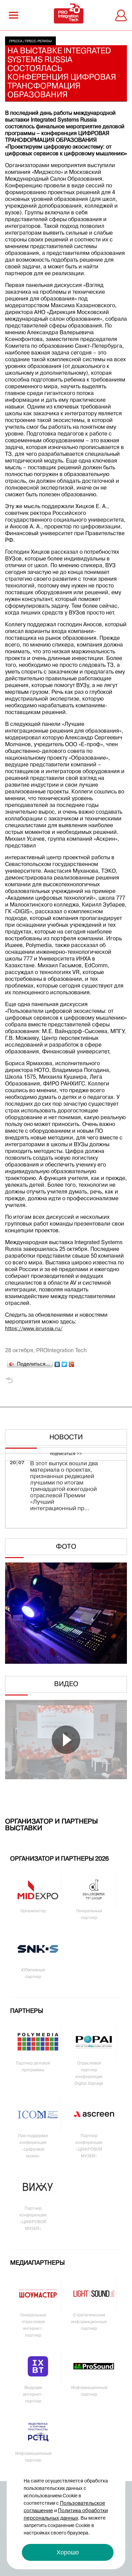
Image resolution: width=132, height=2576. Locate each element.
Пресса (16, 41)
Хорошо (68, 2552)
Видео (66, 1684)
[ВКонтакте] (57, 1363)
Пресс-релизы (38, 41)
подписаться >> (66, 1454)
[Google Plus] (72, 1363)
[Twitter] (64, 1363)
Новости (66, 1438)
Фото (66, 1547)
